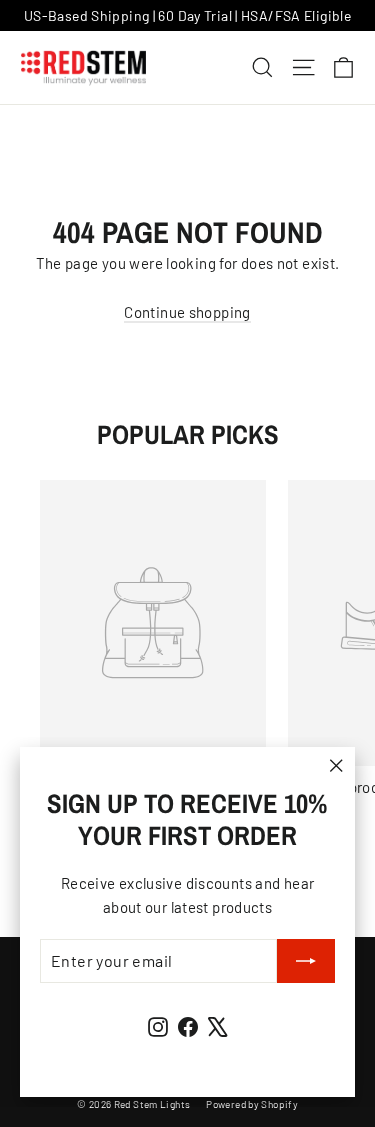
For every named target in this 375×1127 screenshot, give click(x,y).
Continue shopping (187, 312)
